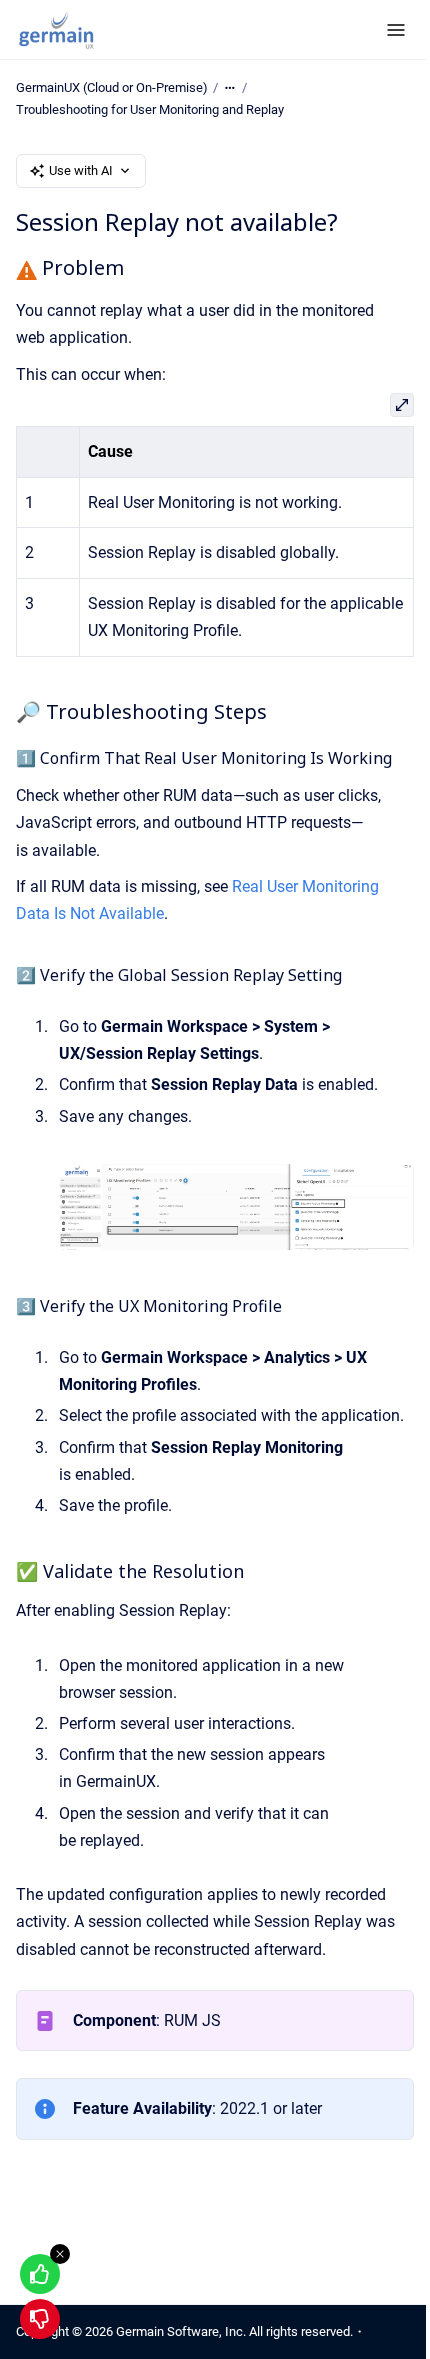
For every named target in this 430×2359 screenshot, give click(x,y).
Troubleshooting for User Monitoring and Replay (150, 109)
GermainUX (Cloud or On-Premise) (112, 87)
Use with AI (81, 170)
